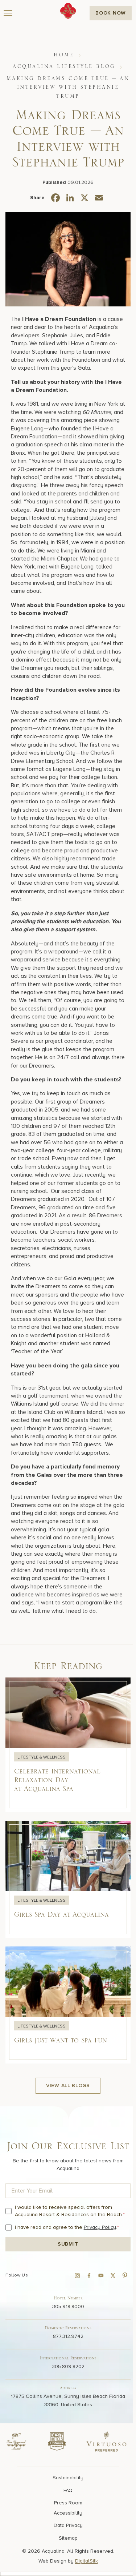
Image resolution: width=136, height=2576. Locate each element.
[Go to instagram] (77, 2275)
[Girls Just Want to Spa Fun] (68, 2005)
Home (64, 55)
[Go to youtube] (101, 2275)
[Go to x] (113, 2275)
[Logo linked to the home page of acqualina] (68, 11)
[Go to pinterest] (125, 2275)
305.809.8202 (68, 2366)
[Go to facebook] (89, 2275)
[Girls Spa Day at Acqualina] (68, 1879)
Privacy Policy (100, 2227)
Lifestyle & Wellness (42, 1757)
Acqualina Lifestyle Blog (64, 67)
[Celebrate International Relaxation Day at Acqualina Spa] (68, 1745)
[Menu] (8, 13)
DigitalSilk (86, 2561)
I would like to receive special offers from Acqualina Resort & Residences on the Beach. (70, 2211)
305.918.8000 (68, 2306)
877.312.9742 (68, 2336)
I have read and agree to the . (67, 2227)
